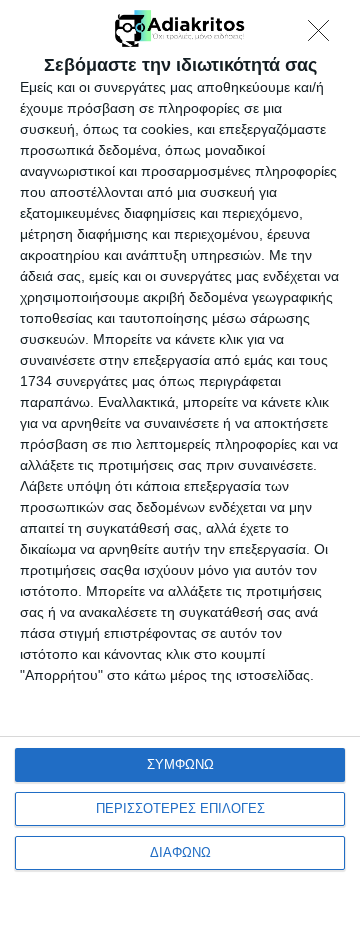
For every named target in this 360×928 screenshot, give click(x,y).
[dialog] (180, 464)
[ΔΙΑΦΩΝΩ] (324, 36)
